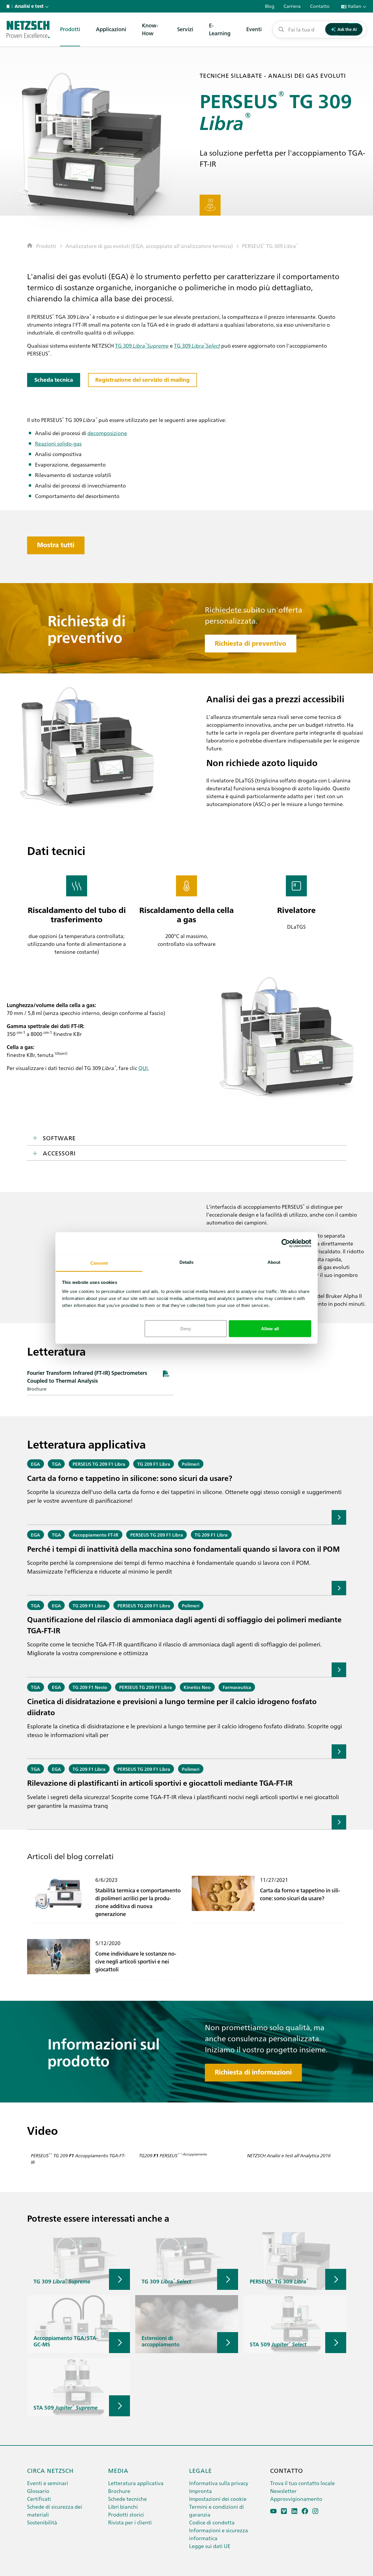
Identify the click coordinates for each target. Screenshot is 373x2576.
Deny (186, 1328)
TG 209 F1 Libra (154, 1464)
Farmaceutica (237, 1687)
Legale (200, 2470)
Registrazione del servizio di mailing (142, 380)
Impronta (200, 2491)
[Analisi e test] (28, 29)
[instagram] (315, 2511)
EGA (35, 1464)
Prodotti (70, 29)
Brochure (119, 2491)
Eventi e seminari (48, 2483)
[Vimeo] (284, 2511)
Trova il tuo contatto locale (302, 2483)
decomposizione (107, 433)
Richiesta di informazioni (253, 2072)
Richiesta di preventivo (250, 643)
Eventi (254, 29)
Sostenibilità (42, 2522)
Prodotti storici (126, 2514)
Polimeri (191, 1464)
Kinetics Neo (197, 1687)
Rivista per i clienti (130, 2522)
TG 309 (270, 246)
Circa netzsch (50, 2470)
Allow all (270, 1328)
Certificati (39, 2499)
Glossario (38, 2491)
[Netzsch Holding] (9, 6)
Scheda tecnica (54, 380)
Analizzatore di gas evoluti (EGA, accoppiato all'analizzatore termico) (149, 246)
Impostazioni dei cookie (218, 2499)
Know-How (150, 29)
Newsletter (283, 2491)
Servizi (185, 29)
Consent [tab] (99, 1263)
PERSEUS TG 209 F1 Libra (99, 1464)
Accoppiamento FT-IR (95, 1535)
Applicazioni (111, 29)
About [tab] (274, 1262)
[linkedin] (294, 2511)
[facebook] (305, 2511)
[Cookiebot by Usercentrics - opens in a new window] (286, 1243)
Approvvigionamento (296, 2499)
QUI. (144, 1068)
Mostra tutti (56, 545)
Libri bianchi (123, 2507)
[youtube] (273, 2511)
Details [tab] (187, 1262)
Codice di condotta (212, 2522)
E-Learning (220, 29)
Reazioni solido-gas (58, 443)
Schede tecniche (127, 2499)
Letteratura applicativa (136, 2483)
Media (118, 2470)
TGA (56, 1464)
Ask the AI (347, 29)
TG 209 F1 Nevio (90, 1687)
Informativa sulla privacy (219, 2483)
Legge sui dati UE (210, 2546)
